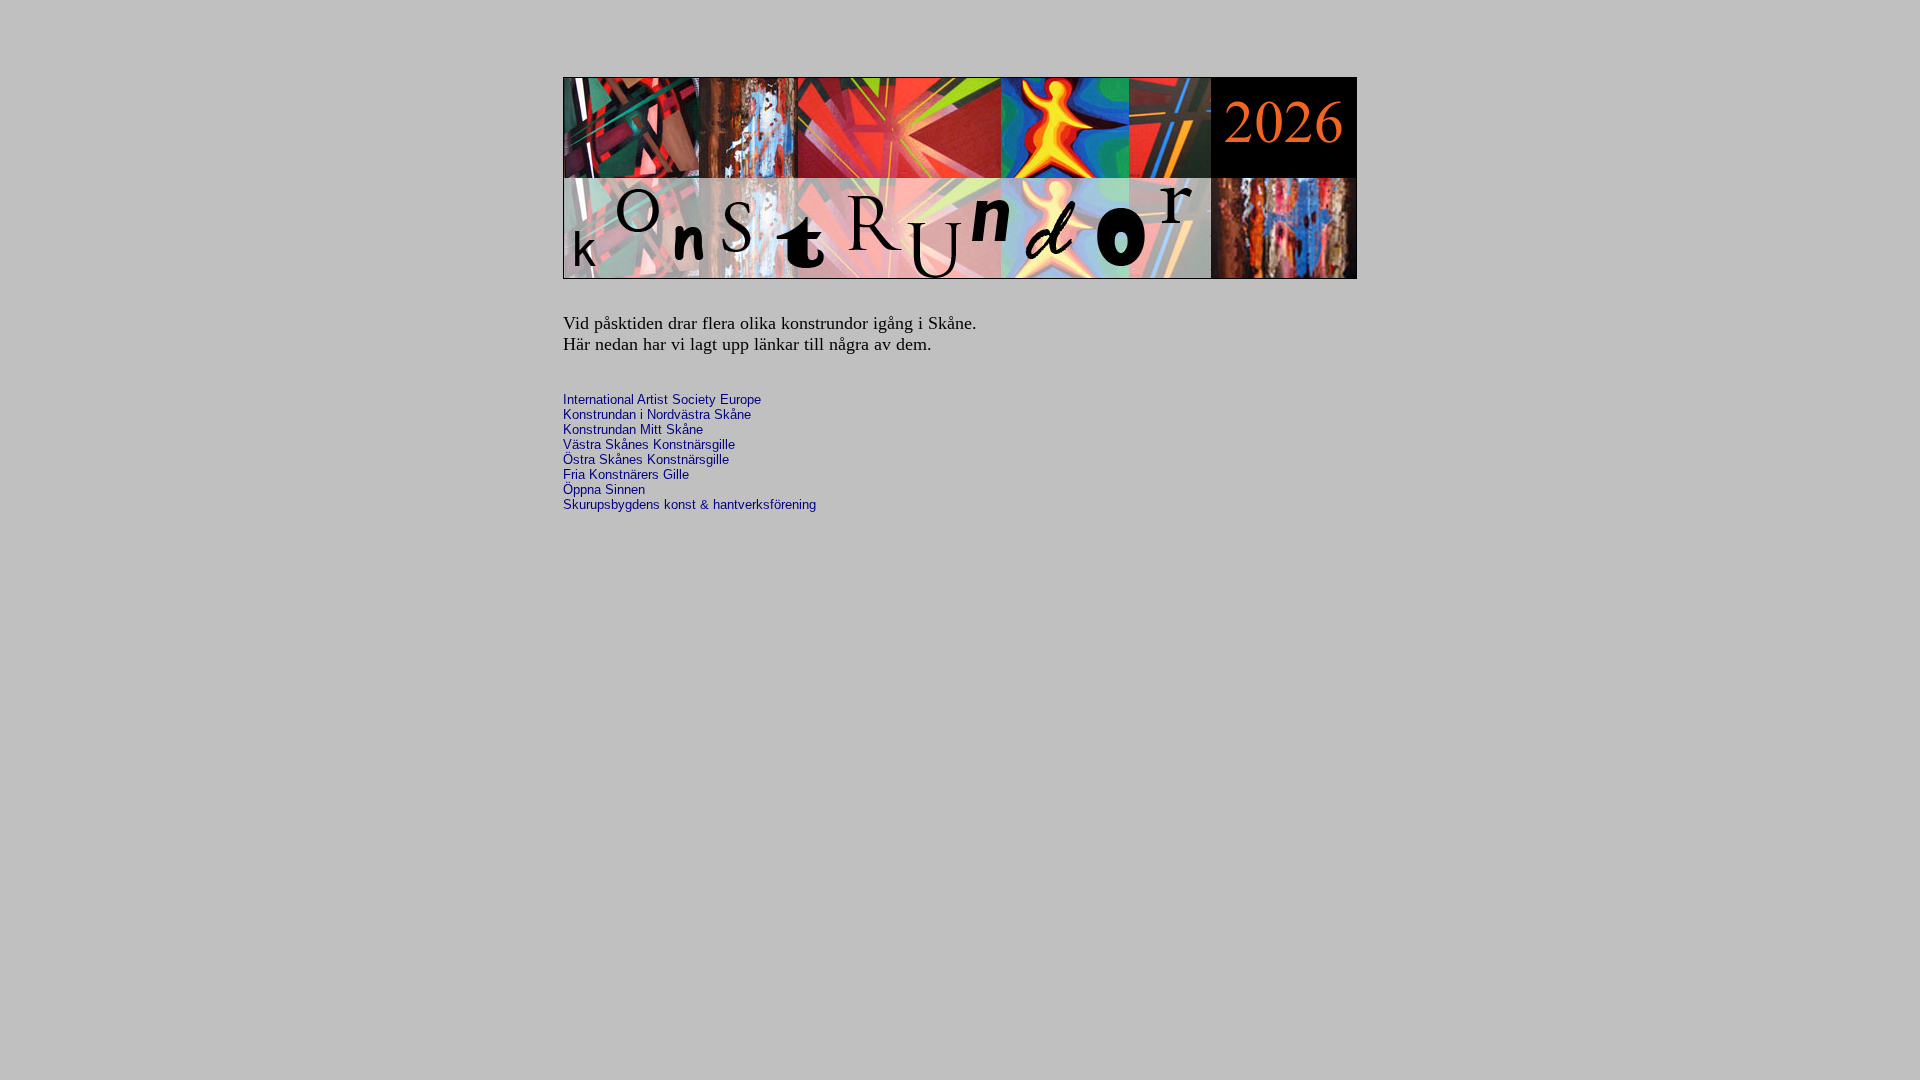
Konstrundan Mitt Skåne (633, 429)
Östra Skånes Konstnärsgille (646, 459)
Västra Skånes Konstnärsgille (649, 444)
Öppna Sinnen (604, 489)
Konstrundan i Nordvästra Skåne (657, 414)
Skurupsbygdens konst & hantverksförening (689, 504)
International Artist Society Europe (662, 399)
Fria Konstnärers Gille (626, 474)
